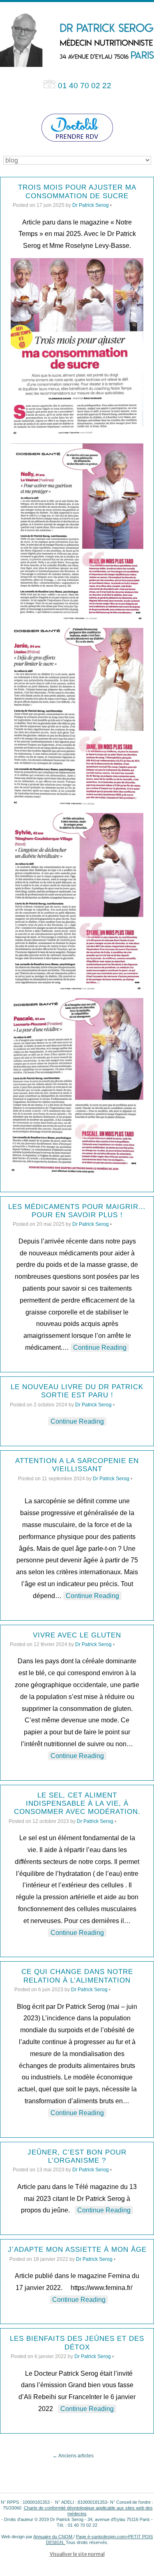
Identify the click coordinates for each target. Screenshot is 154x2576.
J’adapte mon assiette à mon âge (77, 2250)
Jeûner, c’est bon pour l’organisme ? (77, 2156)
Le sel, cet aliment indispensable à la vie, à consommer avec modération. (77, 1804)
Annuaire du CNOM (53, 2537)
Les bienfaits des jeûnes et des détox (77, 2343)
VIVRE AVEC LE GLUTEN (77, 1635)
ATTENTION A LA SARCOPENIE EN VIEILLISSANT (77, 1465)
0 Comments (127, 205)
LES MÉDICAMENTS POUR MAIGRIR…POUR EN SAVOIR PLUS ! (77, 1211)
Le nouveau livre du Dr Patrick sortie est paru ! (77, 1391)
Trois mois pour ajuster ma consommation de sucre (77, 191)
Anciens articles (73, 2456)
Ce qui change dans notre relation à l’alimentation (77, 1976)
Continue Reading (100, 1348)
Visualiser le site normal (77, 2554)
